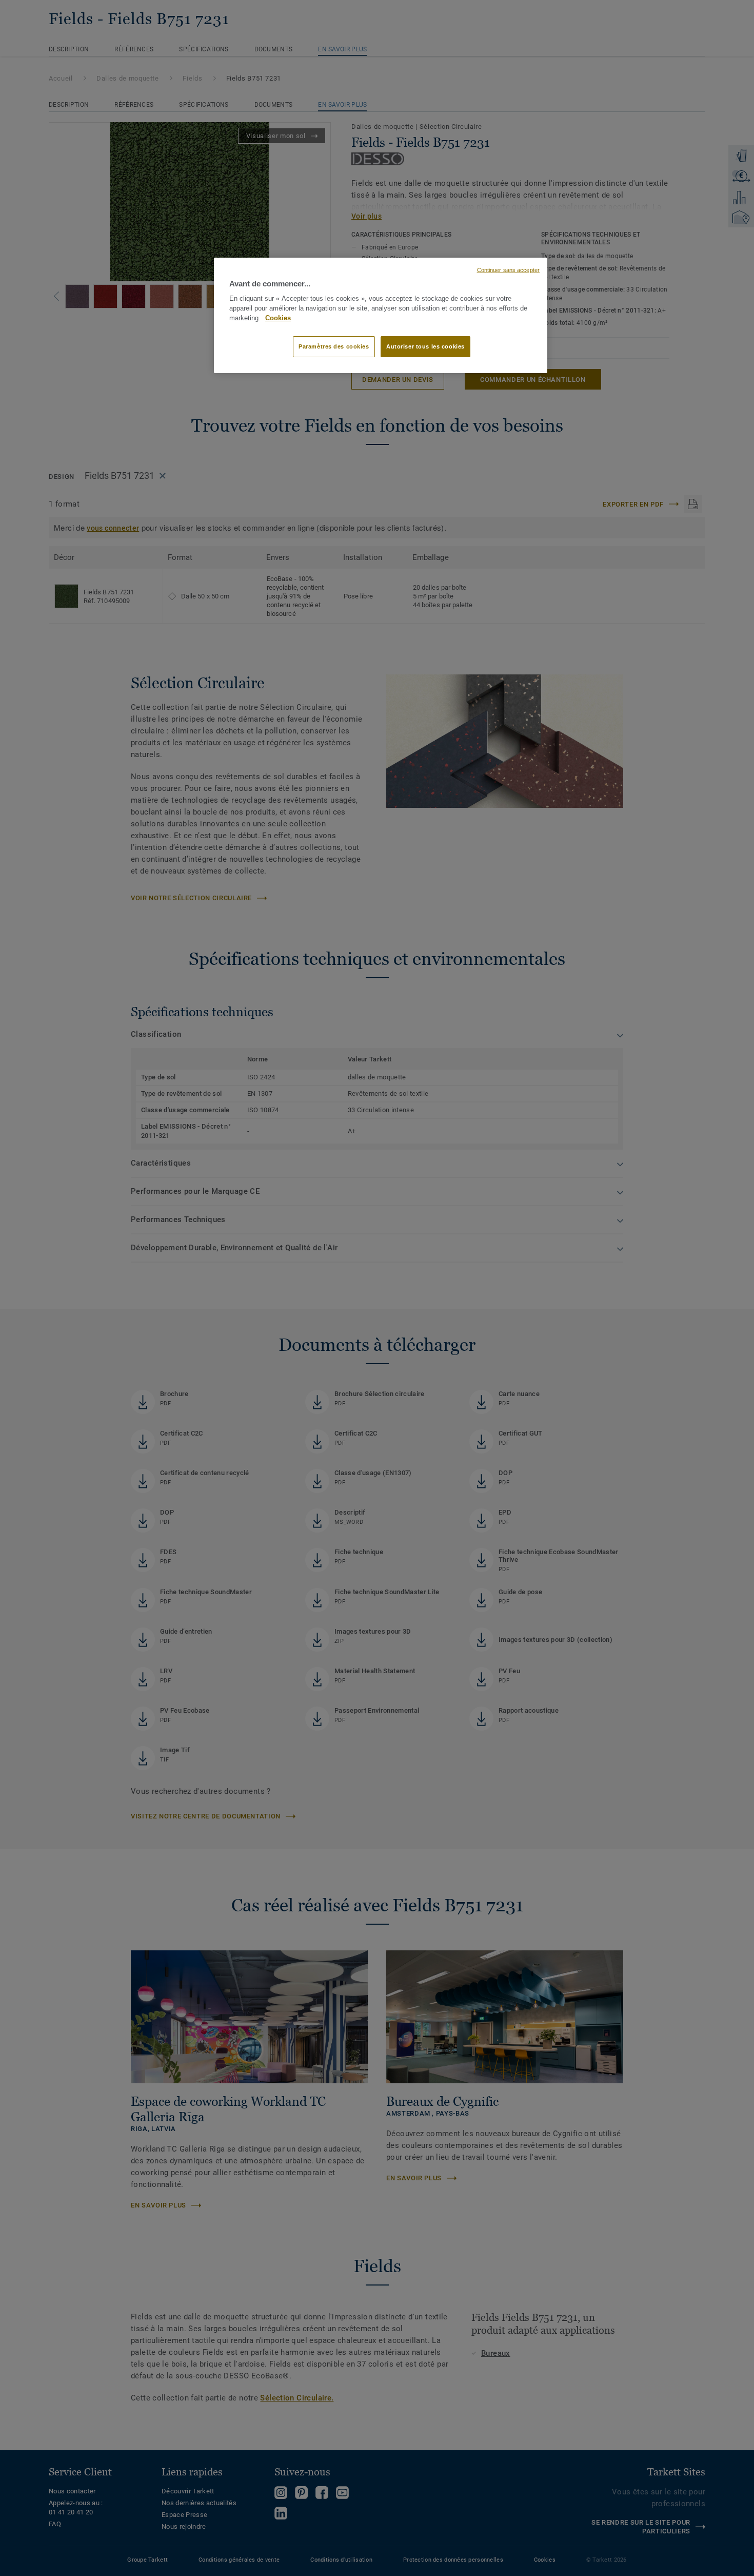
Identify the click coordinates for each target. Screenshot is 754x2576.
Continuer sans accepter (508, 270)
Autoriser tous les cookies (425, 346)
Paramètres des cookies (334, 346)
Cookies (278, 318)
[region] (381, 316)
